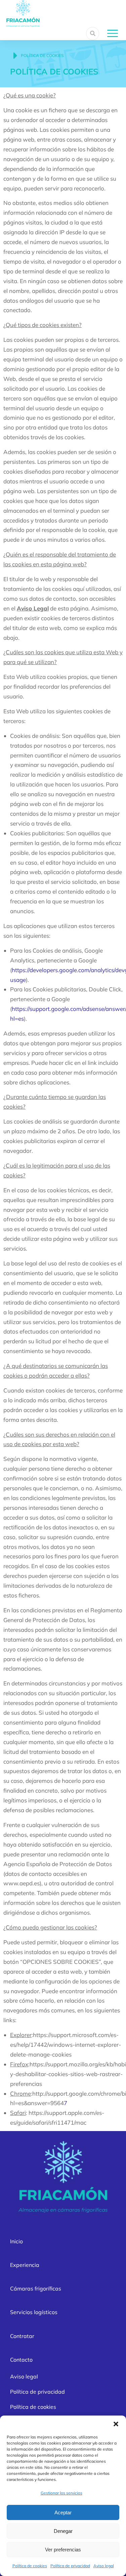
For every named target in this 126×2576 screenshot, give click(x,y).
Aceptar (63, 2512)
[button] (116, 2424)
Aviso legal (104, 2566)
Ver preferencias (63, 2550)
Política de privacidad (70, 2566)
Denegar (63, 2531)
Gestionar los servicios (61, 2493)
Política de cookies (30, 2566)
